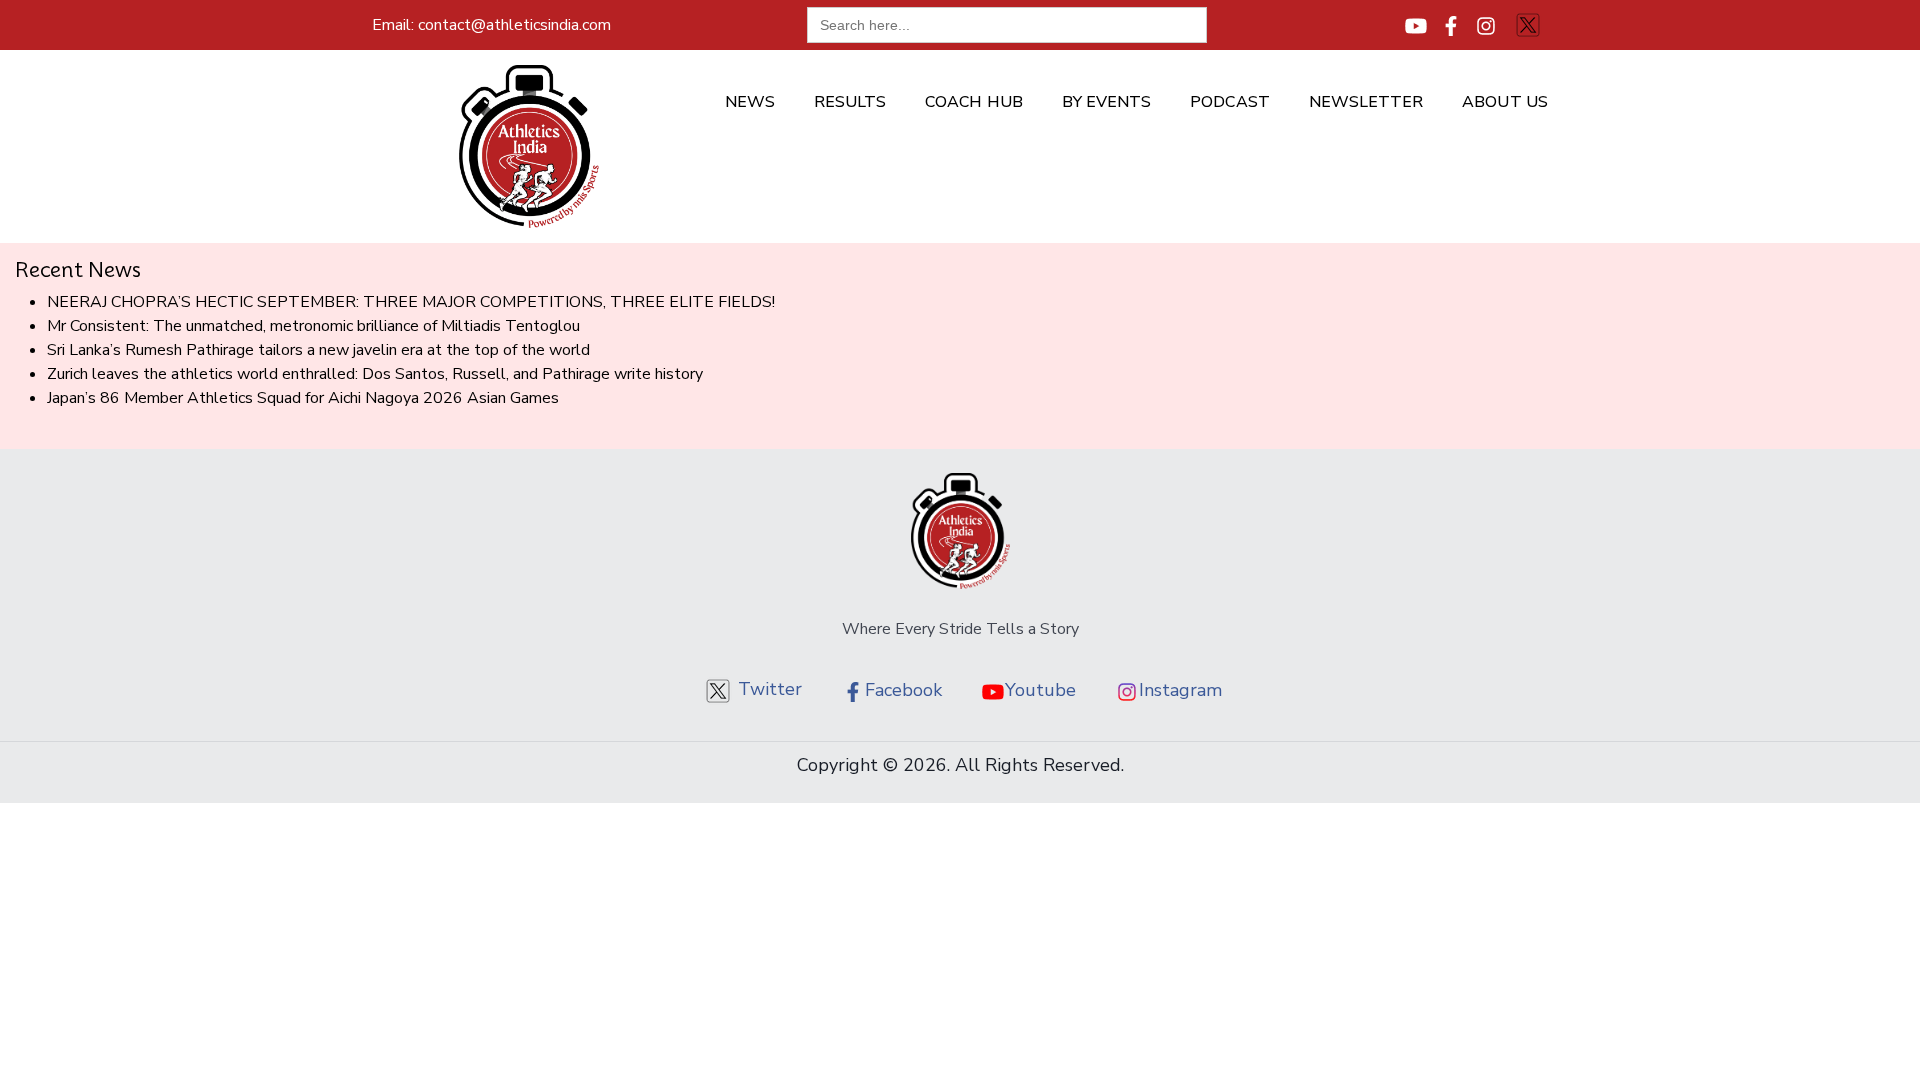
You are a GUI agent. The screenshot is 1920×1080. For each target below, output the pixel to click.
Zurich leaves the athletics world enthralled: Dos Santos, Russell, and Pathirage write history (375, 374)
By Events (1107, 102)
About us (1505, 102)
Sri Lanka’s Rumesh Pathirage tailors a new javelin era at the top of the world (318, 350)
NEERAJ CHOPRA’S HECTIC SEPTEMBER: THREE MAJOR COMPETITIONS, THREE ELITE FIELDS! (411, 302)
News (750, 102)
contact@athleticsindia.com (491, 25)
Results (850, 102)
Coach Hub (974, 102)
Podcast (1230, 102)
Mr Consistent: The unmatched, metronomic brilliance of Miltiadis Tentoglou (313, 326)
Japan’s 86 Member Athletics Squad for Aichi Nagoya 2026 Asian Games (303, 398)
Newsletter (1366, 102)
